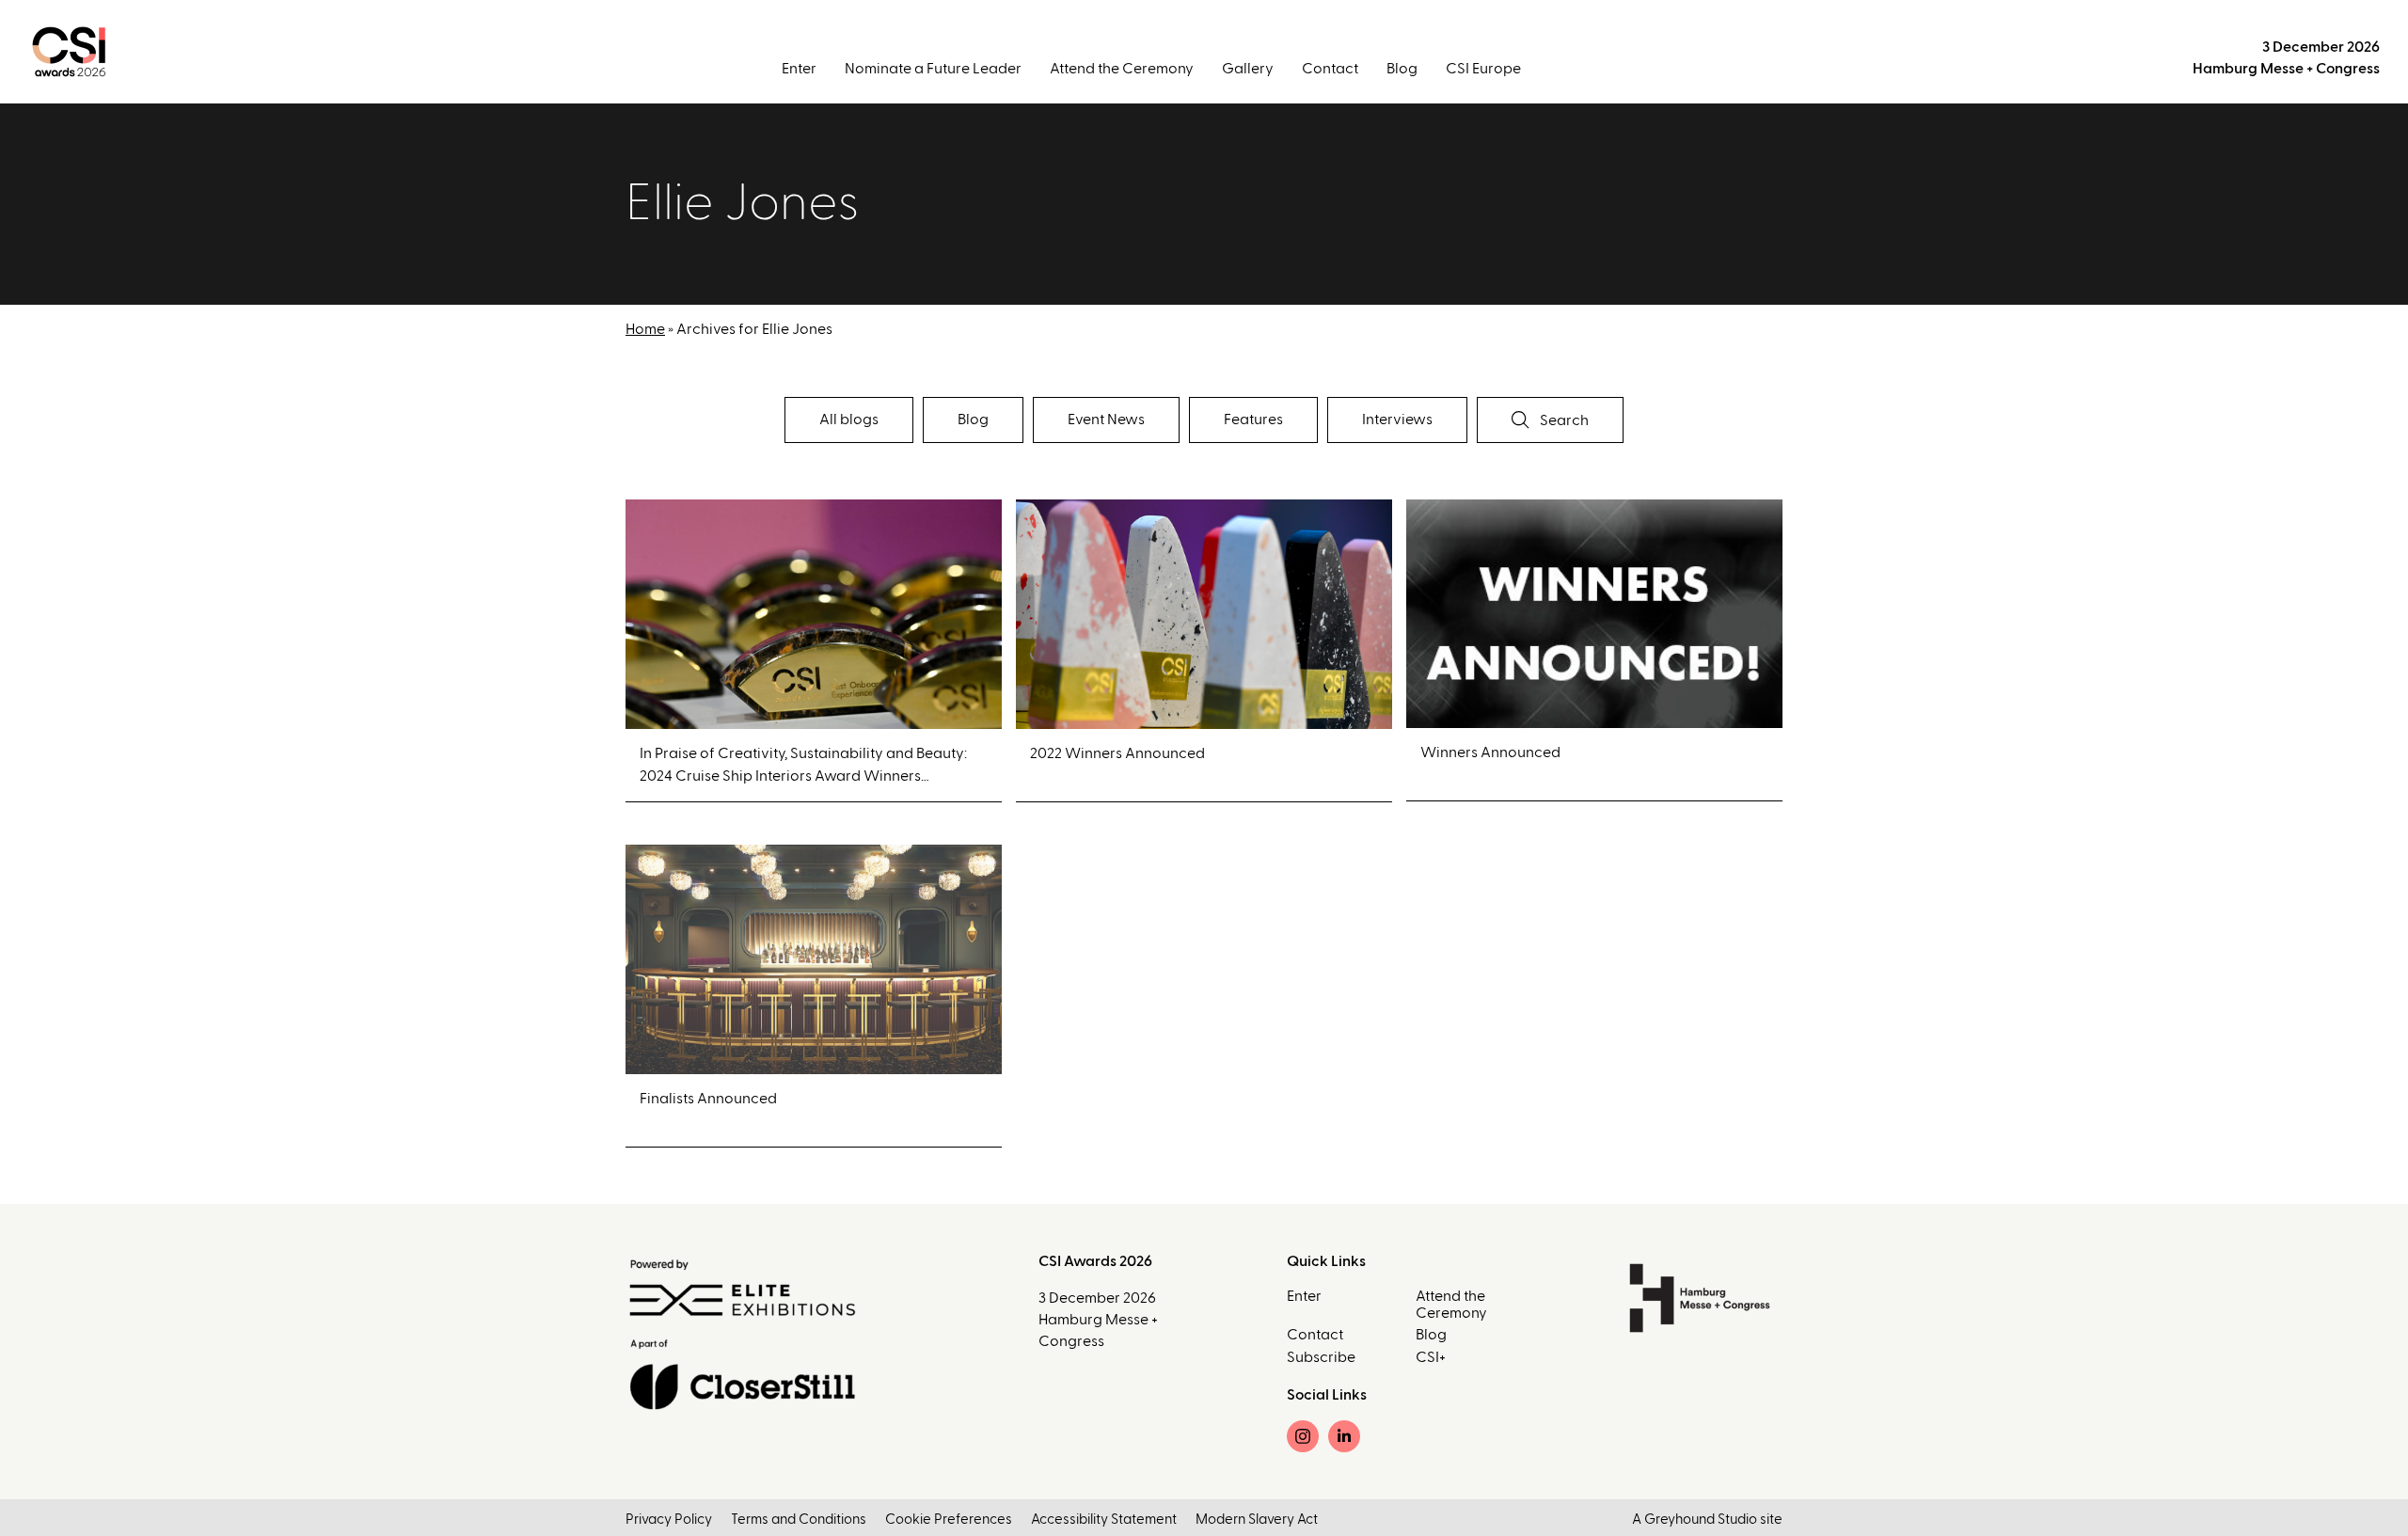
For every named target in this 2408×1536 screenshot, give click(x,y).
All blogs (849, 420)
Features (1253, 420)
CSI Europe (1483, 69)
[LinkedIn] (1344, 1436)
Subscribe (1321, 1357)
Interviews (1397, 420)
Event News (1106, 420)
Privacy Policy (669, 1520)
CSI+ (1431, 1357)
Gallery (1248, 69)
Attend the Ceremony (1122, 69)
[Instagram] (1303, 1436)
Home (645, 329)
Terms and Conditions (799, 1520)
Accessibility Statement (1104, 1520)
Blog (1402, 69)
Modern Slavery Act (1257, 1520)
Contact (1330, 69)
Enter (799, 69)
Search (1563, 420)
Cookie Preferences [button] (949, 1520)
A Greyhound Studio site (1707, 1520)
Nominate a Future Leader (933, 69)
